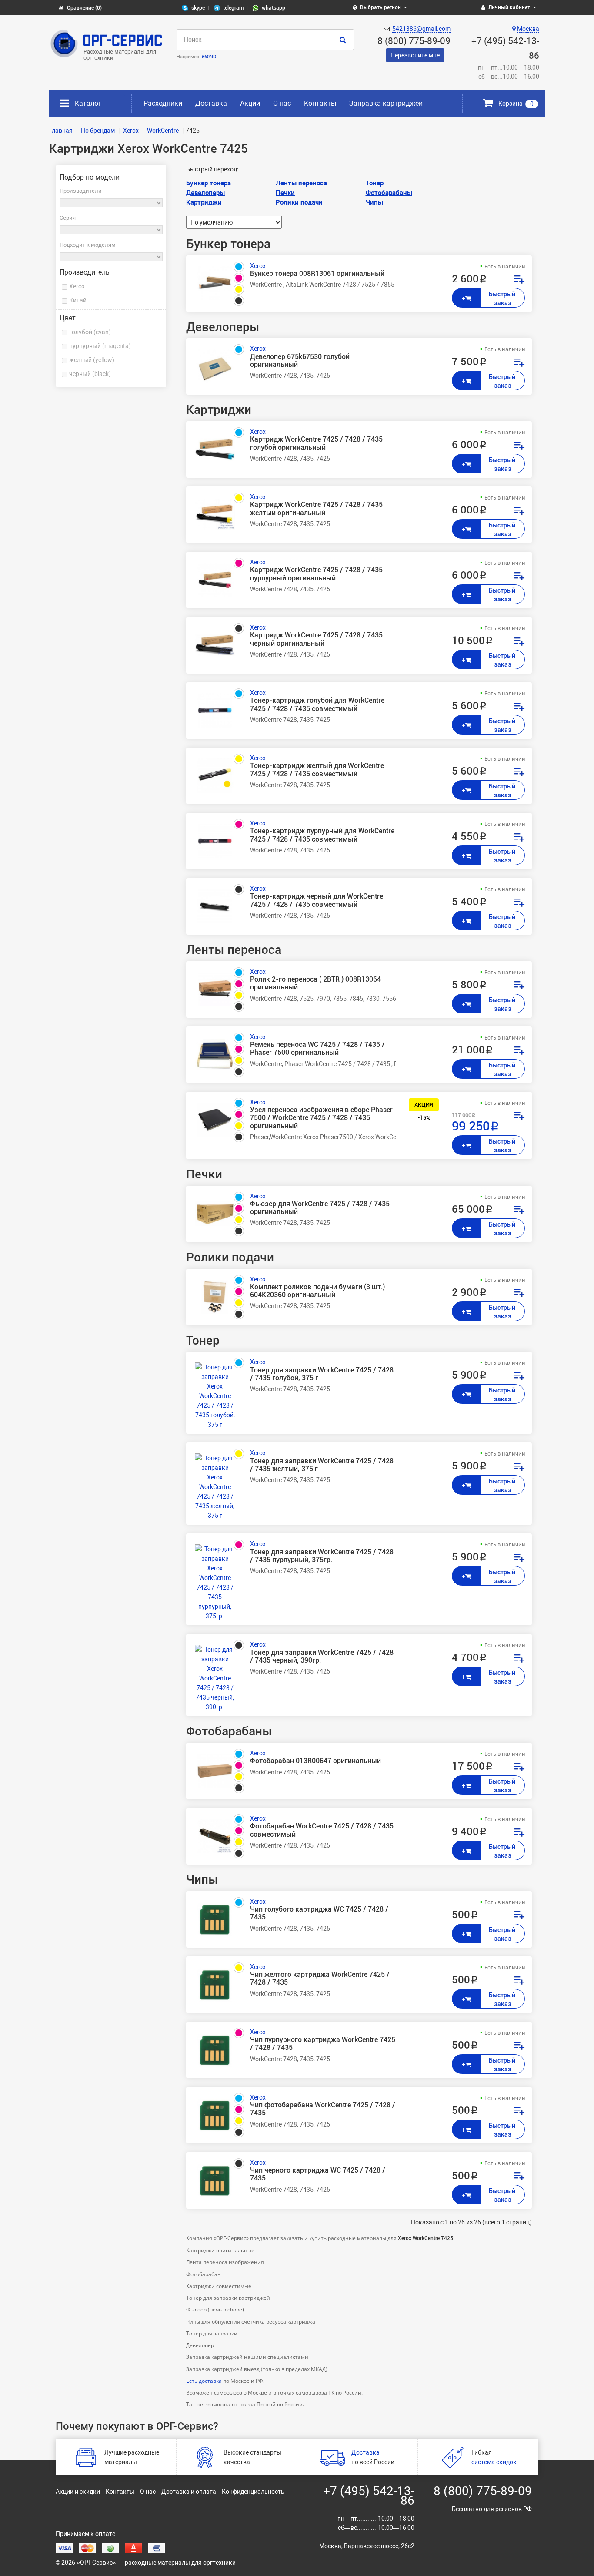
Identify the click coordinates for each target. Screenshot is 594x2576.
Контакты (320, 103)
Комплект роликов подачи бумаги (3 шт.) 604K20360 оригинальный (317, 1291)
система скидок (494, 2462)
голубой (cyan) (90, 332)
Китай (78, 300)
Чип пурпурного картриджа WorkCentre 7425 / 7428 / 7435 (323, 2044)
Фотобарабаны (389, 193)
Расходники (163, 103)
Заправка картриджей (386, 103)
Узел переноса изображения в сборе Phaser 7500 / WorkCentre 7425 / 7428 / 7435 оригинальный (321, 1118)
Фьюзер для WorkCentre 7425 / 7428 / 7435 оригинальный (320, 1208)
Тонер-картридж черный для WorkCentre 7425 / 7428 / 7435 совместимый (317, 900)
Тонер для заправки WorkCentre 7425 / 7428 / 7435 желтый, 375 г (322, 1465)
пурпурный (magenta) (100, 346)
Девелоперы (205, 193)
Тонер (375, 183)
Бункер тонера (209, 183)
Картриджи (204, 202)
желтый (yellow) (92, 360)
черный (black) (90, 374)
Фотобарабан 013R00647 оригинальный (315, 1761)
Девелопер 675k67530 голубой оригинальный (300, 361)
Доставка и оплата (189, 2492)
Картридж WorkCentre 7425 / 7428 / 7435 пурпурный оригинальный (316, 574)
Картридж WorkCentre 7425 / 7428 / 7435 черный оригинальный (316, 639)
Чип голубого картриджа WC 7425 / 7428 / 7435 (319, 1913)
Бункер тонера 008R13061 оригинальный (317, 274)
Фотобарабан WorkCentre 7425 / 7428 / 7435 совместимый (322, 1830)
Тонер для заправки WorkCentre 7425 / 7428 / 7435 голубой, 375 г (322, 1374)
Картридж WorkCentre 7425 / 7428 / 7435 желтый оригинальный (316, 509)
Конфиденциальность (253, 2492)
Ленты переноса (301, 183)
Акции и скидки (78, 2492)
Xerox (77, 286)
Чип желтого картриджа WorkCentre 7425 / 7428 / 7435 (320, 1979)
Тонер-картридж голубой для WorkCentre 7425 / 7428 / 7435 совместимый (317, 704)
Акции (250, 103)
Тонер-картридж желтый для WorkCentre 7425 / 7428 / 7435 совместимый (317, 770)
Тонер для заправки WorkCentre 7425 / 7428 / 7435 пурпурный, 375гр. (322, 1556)
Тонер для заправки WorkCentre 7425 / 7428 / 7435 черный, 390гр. (322, 1657)
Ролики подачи (299, 202)
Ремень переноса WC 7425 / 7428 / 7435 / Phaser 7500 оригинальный (317, 1049)
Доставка (211, 103)
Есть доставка (204, 2381)
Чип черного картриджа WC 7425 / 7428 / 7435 (318, 2174)
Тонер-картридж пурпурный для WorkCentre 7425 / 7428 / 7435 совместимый (322, 835)
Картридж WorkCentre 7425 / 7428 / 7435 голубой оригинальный (316, 443)
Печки (285, 193)
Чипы (374, 202)
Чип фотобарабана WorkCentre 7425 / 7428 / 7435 (323, 2109)
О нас (282, 103)
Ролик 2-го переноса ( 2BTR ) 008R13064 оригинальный (315, 983)
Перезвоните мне (415, 55)
